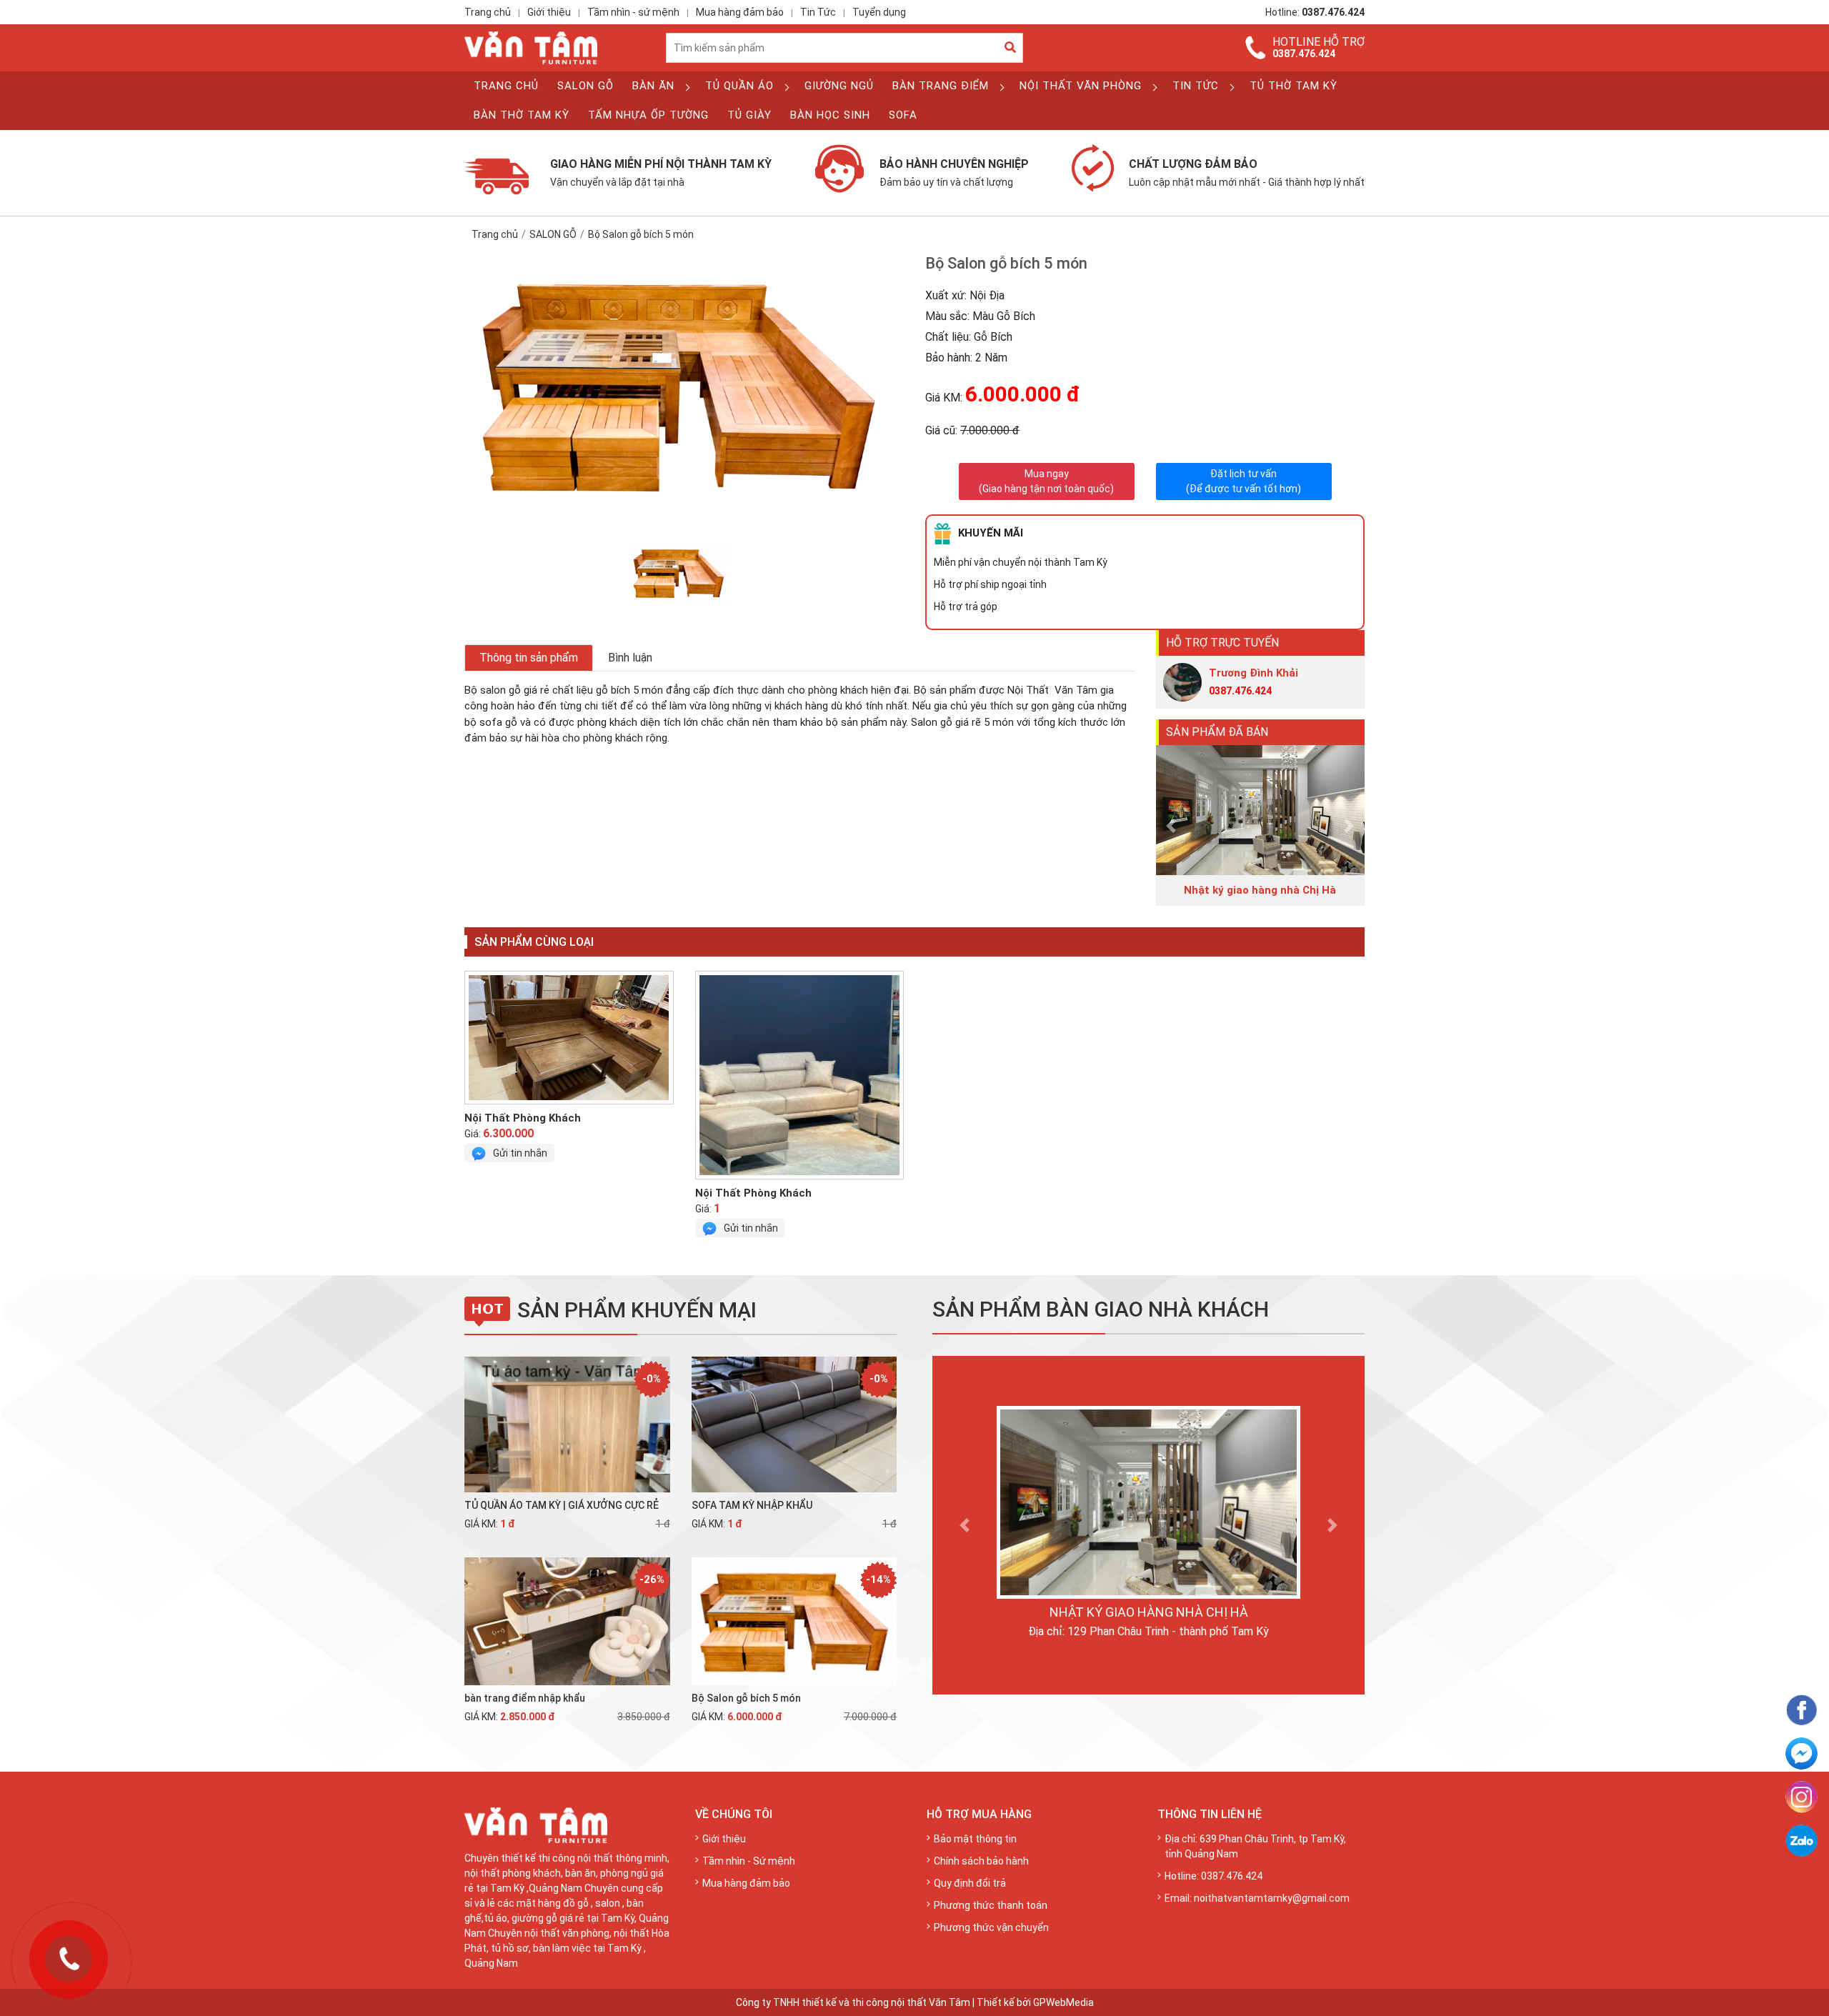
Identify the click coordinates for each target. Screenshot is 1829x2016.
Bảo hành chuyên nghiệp (954, 172)
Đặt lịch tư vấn (1244, 481)
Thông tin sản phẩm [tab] (529, 658)
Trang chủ (488, 12)
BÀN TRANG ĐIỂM (941, 86)
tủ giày (749, 115)
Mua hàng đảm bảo (740, 12)
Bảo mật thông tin (975, 1839)
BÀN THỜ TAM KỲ (522, 115)
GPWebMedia (1063, 2002)
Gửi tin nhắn (520, 1153)
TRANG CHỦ (506, 86)
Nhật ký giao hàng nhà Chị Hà (1149, 1612)
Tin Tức (818, 12)
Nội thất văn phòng (1081, 86)
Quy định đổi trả (970, 1883)
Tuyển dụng (879, 12)
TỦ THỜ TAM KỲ (1294, 86)
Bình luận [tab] (630, 658)
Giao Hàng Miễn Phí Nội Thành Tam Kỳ (661, 172)
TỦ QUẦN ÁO (739, 86)
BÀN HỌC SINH (830, 115)
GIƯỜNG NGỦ (839, 86)
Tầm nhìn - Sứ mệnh (749, 1861)
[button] (1172, 825)
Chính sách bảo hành (981, 1861)
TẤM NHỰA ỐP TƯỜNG (648, 115)
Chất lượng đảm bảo (1247, 172)
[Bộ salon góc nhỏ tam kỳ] (569, 1038)
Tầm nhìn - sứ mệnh (633, 12)
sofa (903, 115)
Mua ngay (1046, 481)
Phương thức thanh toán (991, 1905)
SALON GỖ (585, 86)
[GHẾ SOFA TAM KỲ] (800, 1075)
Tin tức (1196, 86)
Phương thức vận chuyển (991, 1927)
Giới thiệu (549, 12)
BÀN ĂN (653, 86)
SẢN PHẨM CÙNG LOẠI (534, 942)
